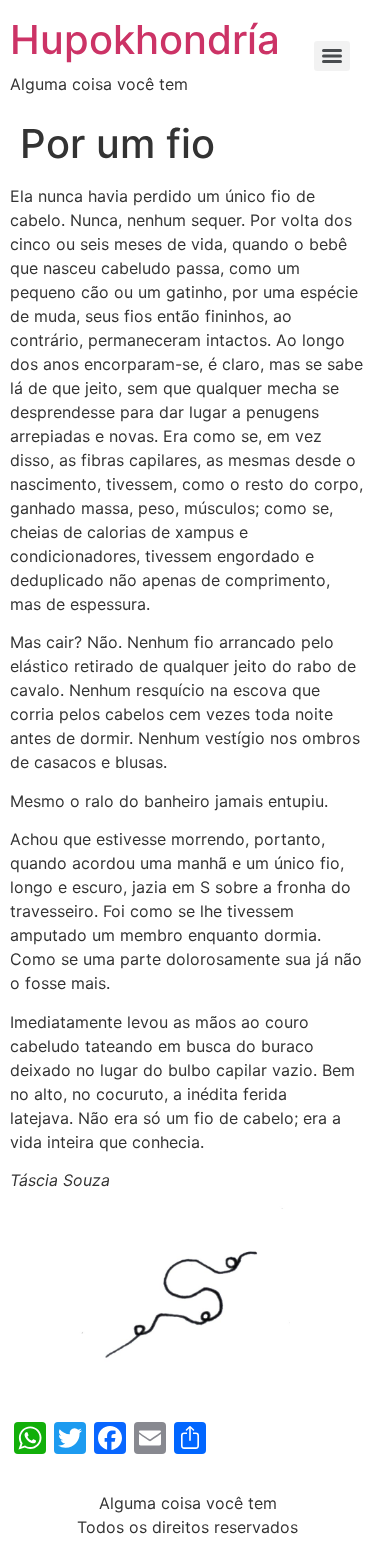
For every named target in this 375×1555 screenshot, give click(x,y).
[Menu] (332, 56)
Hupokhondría (145, 39)
